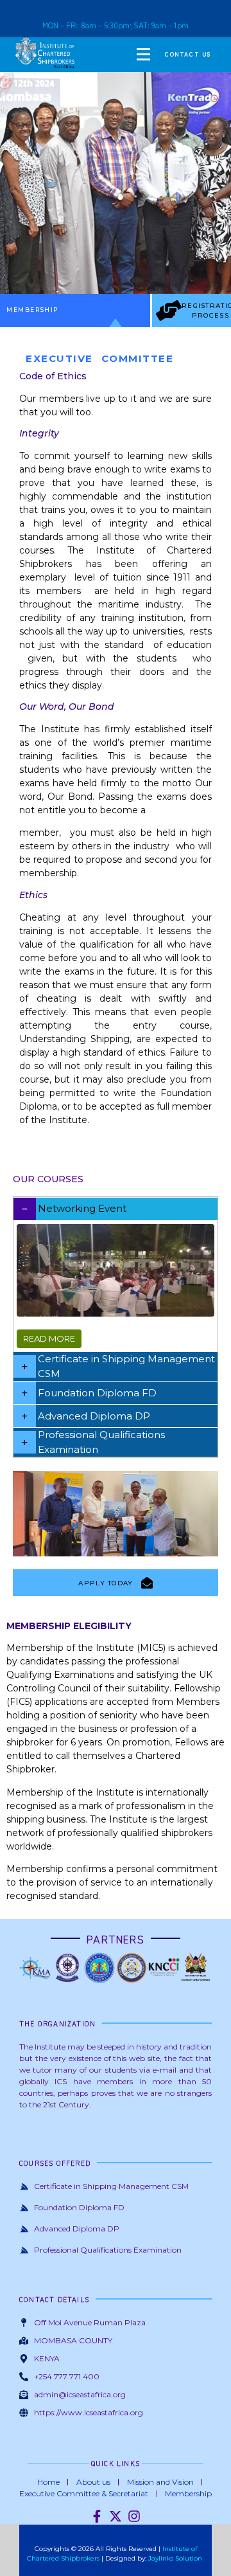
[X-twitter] (116, 2516)
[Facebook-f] (97, 2516)
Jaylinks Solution (176, 2558)
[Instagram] (134, 2516)
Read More (49, 1338)
